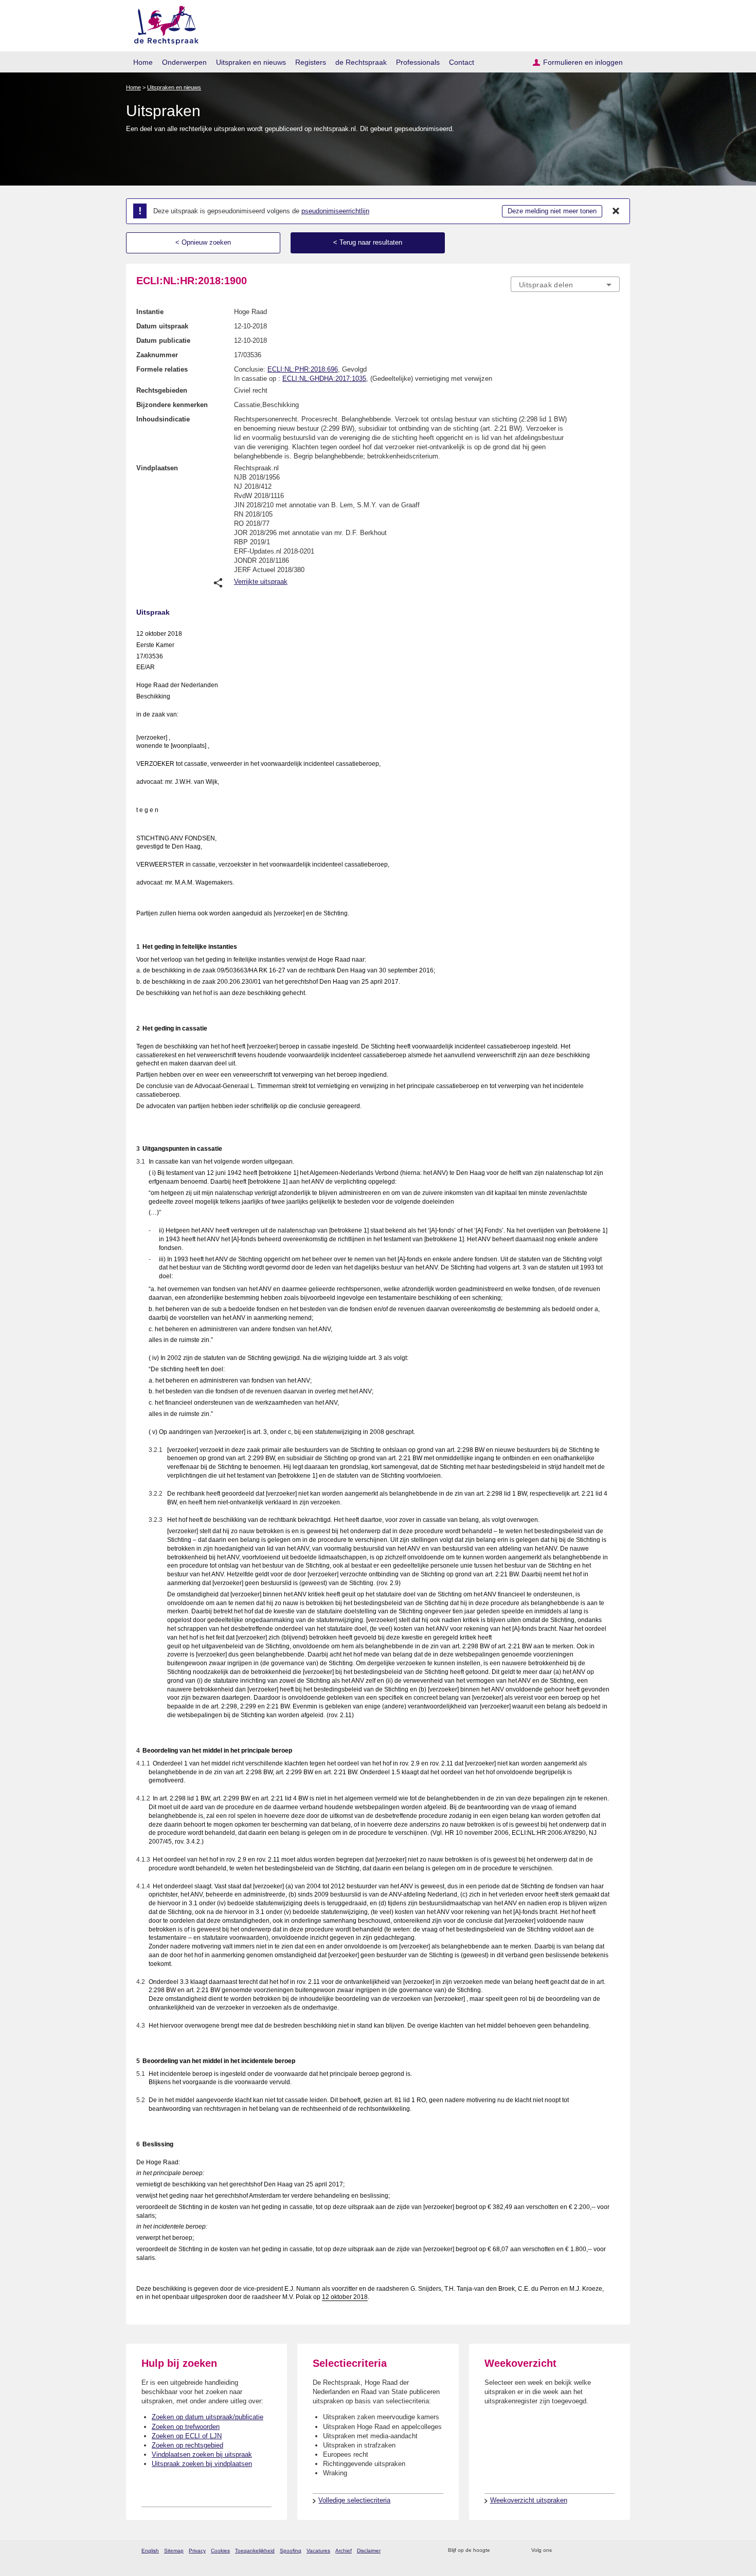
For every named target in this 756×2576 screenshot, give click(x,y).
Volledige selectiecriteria (354, 2500)
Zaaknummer (157, 355)
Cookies (220, 2551)
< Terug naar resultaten (368, 242)
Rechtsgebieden (162, 390)
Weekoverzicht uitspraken (529, 2500)
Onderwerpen (184, 62)
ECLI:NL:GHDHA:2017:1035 (324, 379)
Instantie (150, 312)
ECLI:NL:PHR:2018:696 (303, 369)
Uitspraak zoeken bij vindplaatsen (202, 2464)
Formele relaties (162, 369)
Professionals (418, 62)
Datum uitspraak (162, 326)
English (150, 2551)
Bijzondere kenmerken (172, 405)
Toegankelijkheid (255, 2551)
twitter (561, 2551)
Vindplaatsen (157, 468)
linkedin (601, 2551)
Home (143, 62)
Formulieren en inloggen (583, 62)
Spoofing (291, 2551)
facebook (574, 2551)
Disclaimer (369, 2551)
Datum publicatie (163, 341)
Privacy (197, 2551)
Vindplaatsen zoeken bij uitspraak (202, 2454)
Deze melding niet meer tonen (552, 211)
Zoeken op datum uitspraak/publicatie (208, 2417)
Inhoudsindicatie (163, 419)
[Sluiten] (616, 211)
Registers (311, 62)
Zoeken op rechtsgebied (187, 2445)
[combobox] (565, 284)
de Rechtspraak (361, 62)
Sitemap (174, 2551)
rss (500, 2551)
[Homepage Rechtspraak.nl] (163, 23)
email (513, 2551)
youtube (614, 2551)
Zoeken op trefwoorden (186, 2427)
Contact (462, 62)
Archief (344, 2551)
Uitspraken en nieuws (251, 62)
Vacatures (318, 2551)
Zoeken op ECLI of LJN (187, 2436)
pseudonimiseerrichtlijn (335, 211)
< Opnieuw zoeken (203, 242)
